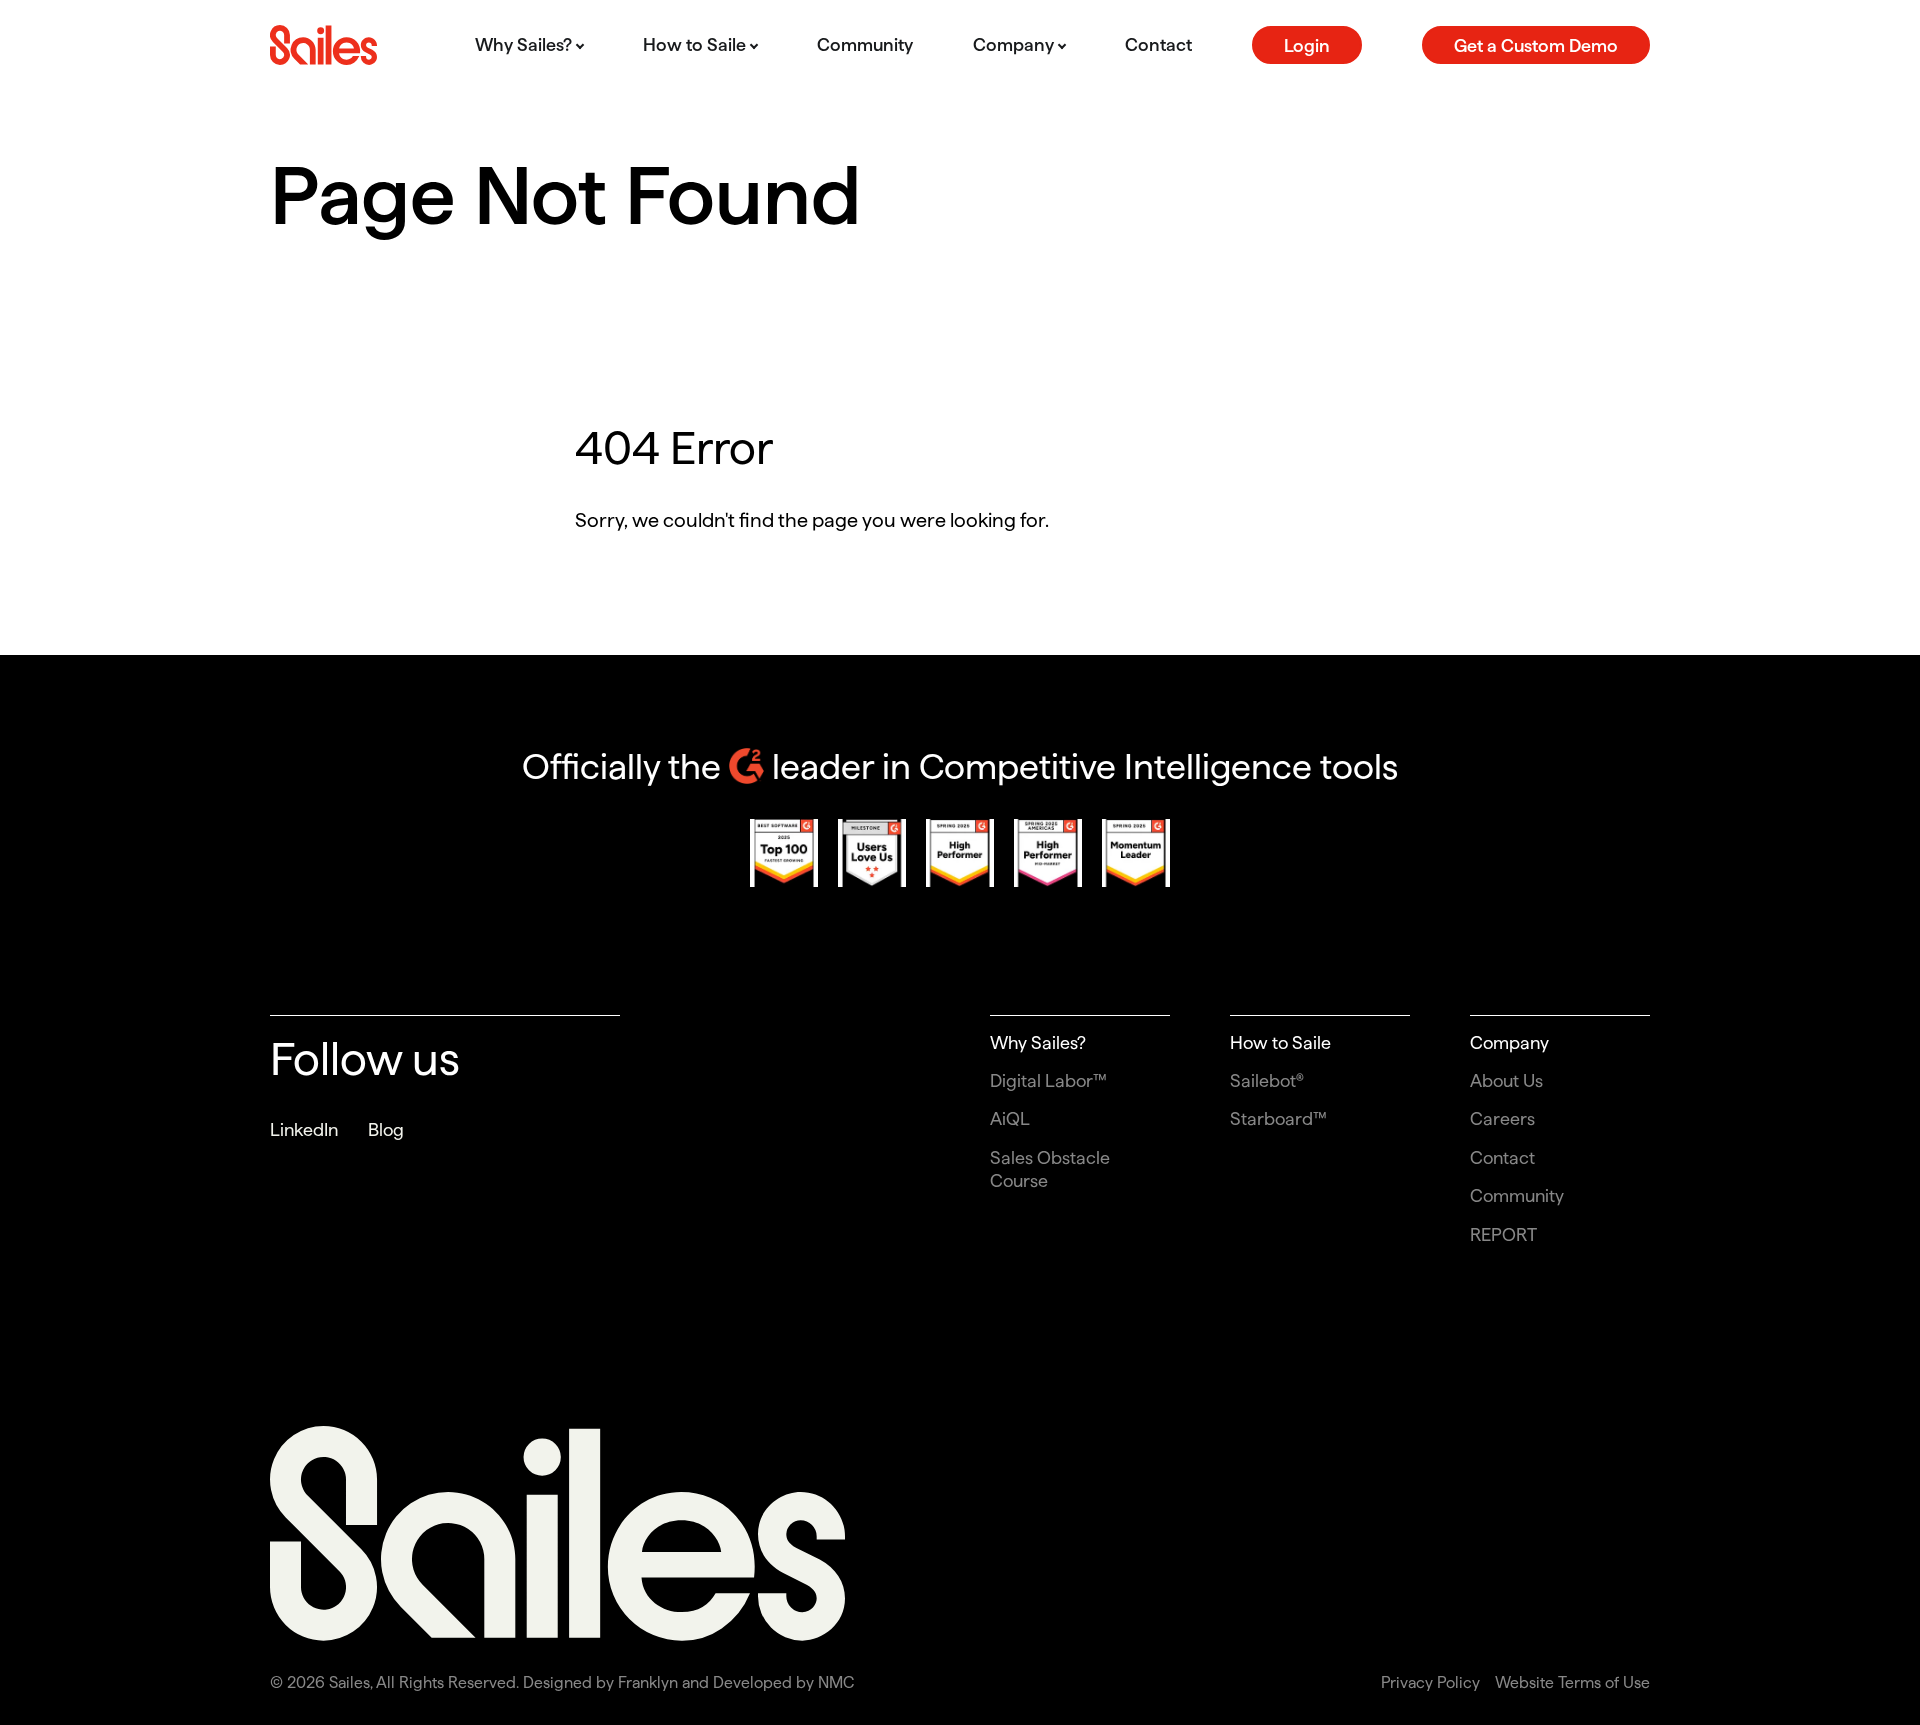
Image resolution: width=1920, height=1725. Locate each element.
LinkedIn (304, 1129)
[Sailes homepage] (323, 45)
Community (1517, 1195)
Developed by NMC (783, 1682)
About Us (1506, 1080)
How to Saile (1280, 1042)
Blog (386, 1129)
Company (1509, 1042)
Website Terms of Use (1572, 1682)
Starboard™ (1278, 1118)
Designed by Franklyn (600, 1682)
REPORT (1503, 1234)
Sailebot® (1267, 1080)
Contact (1502, 1157)
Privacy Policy (1430, 1682)
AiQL (1010, 1118)
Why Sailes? (1038, 1042)
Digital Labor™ (1048, 1080)
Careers (1502, 1118)
